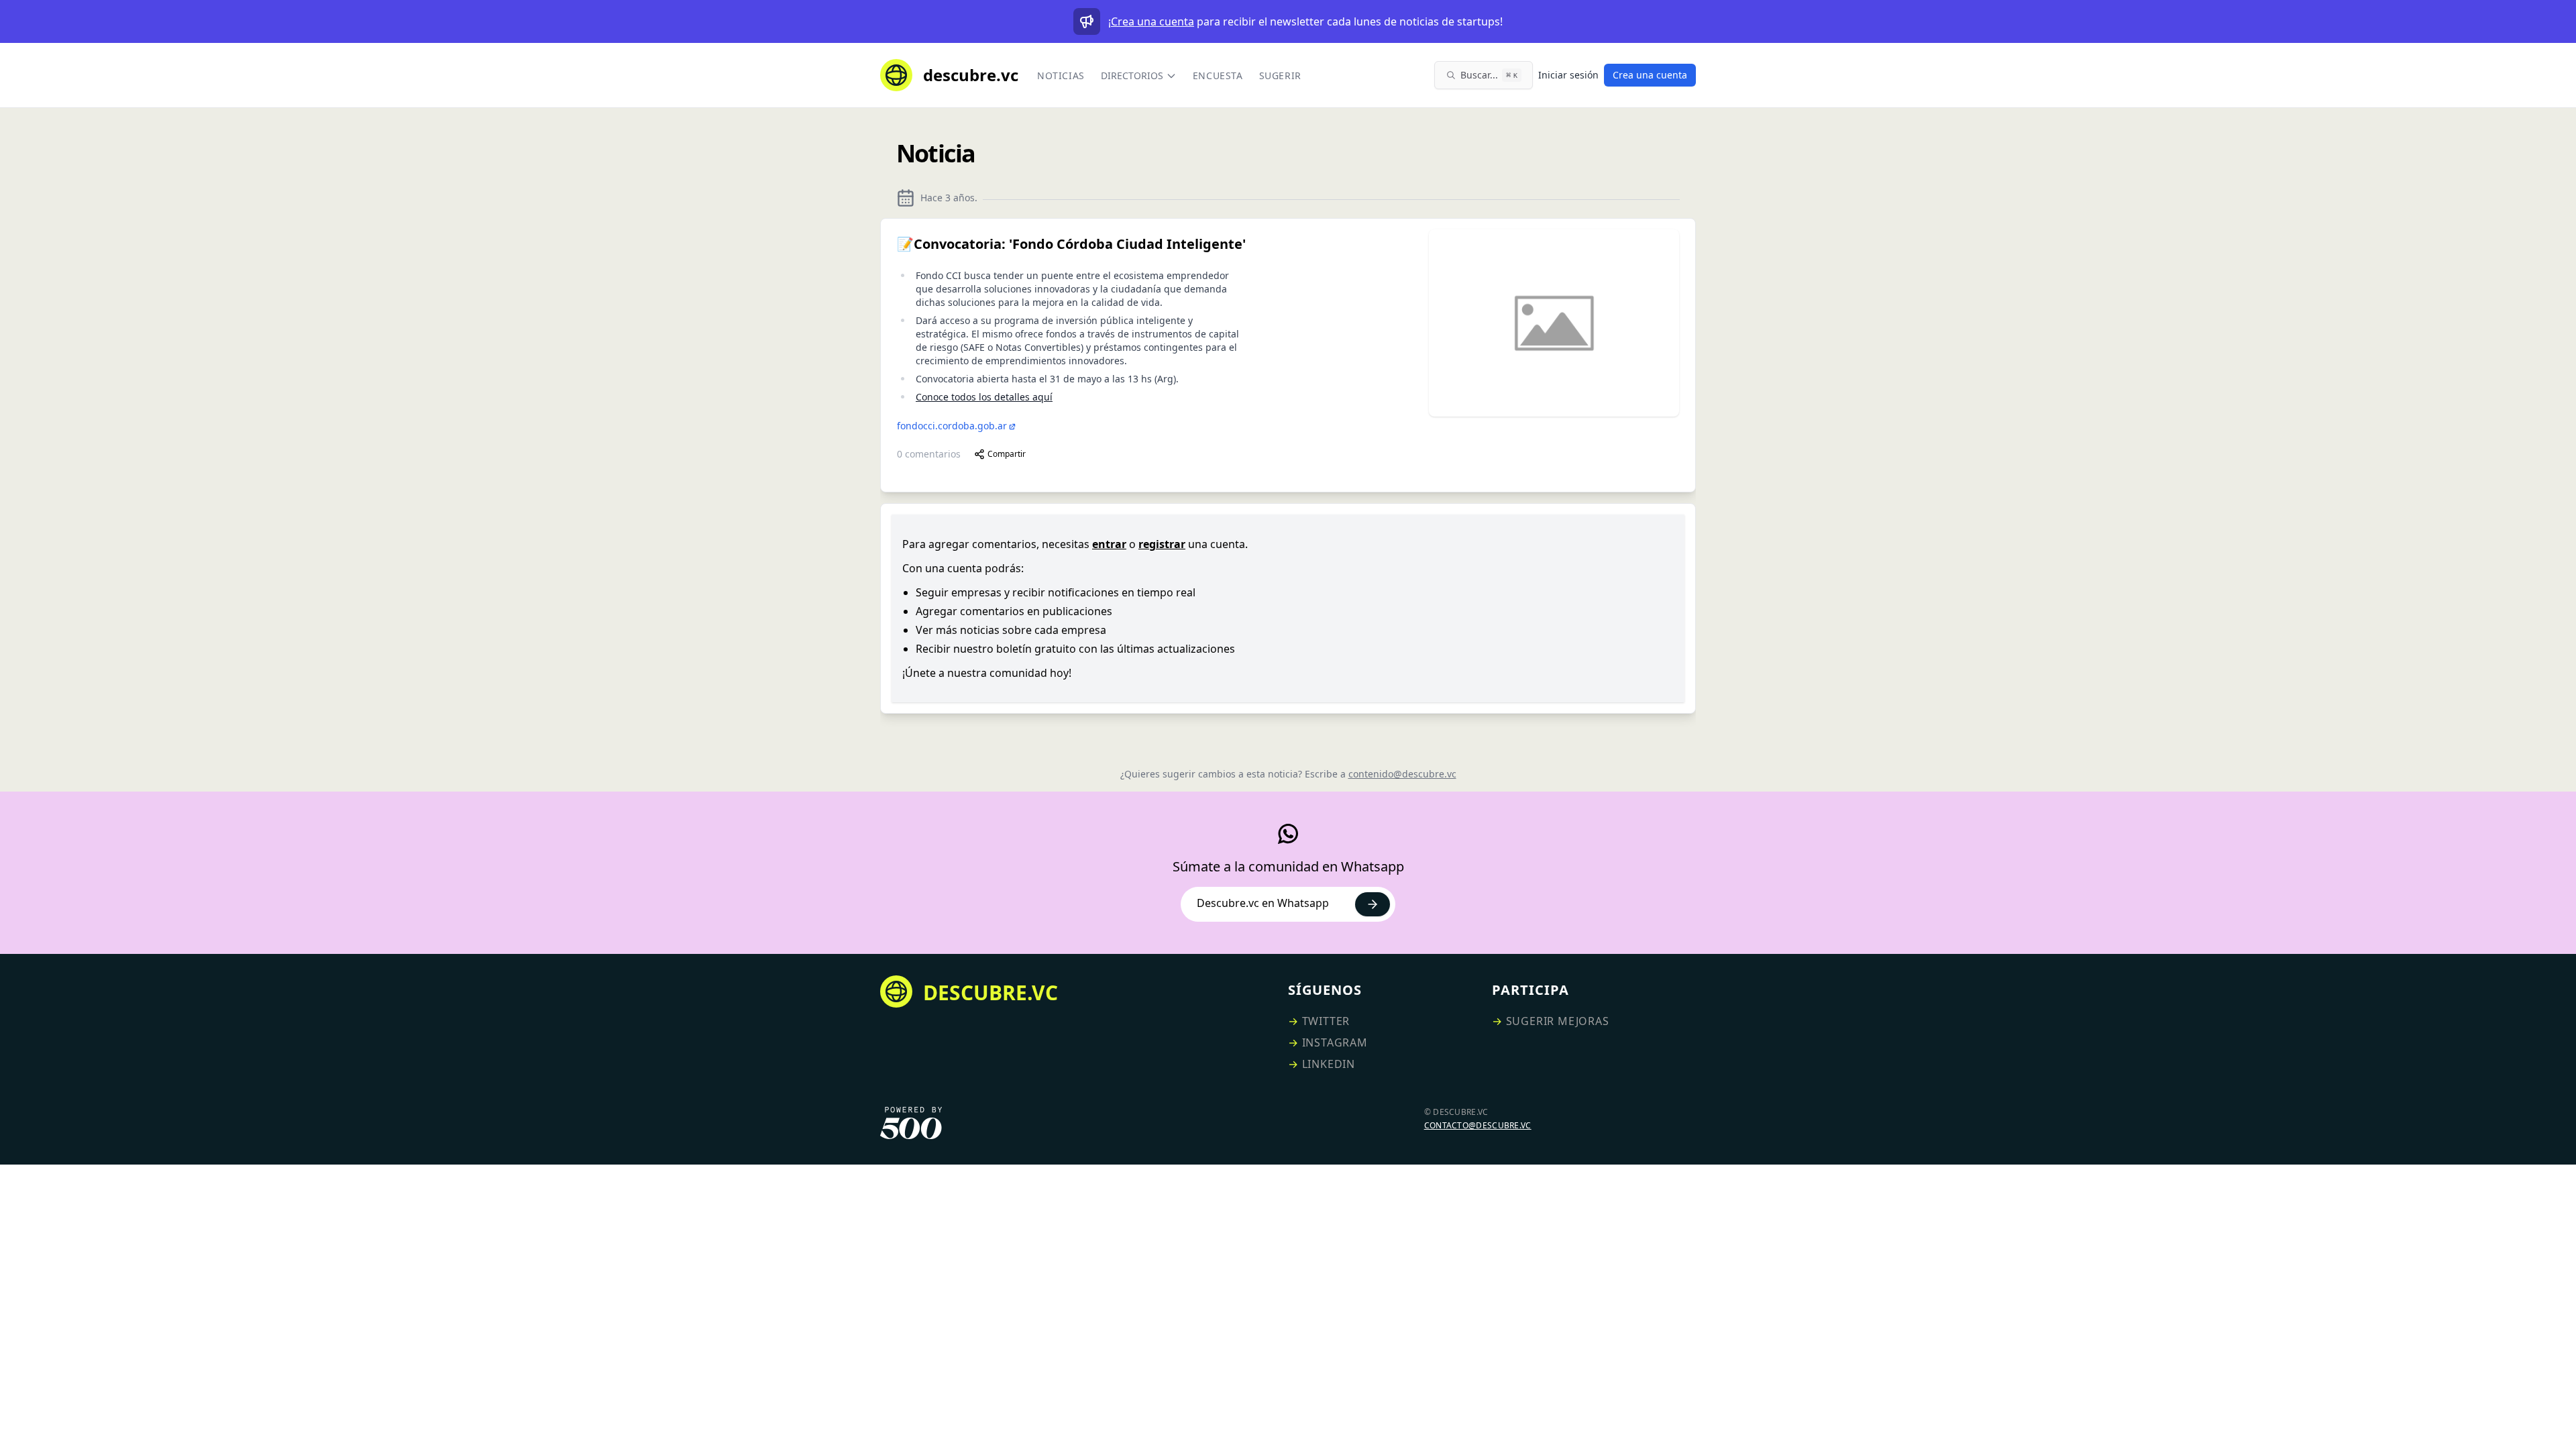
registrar (1162, 544)
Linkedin (1329, 1064)
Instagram (1335, 1042)
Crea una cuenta (1152, 21)
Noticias (1061, 75)
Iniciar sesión (1568, 75)
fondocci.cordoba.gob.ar (952, 426)
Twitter (1326, 1021)
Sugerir (1280, 75)
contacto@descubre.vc (1478, 1125)
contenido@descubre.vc (1402, 774)
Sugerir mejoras (1558, 1021)
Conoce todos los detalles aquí (984, 397)
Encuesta (1218, 75)
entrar (1109, 544)
